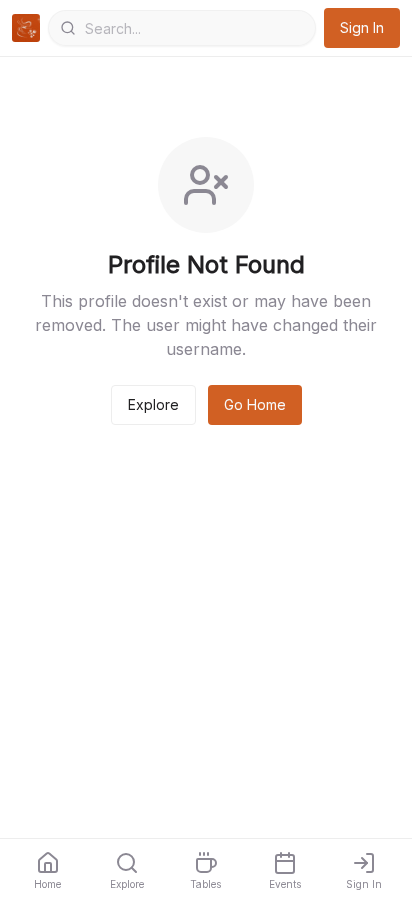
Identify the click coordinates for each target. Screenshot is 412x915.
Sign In (362, 27)
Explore (153, 404)
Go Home (255, 404)
